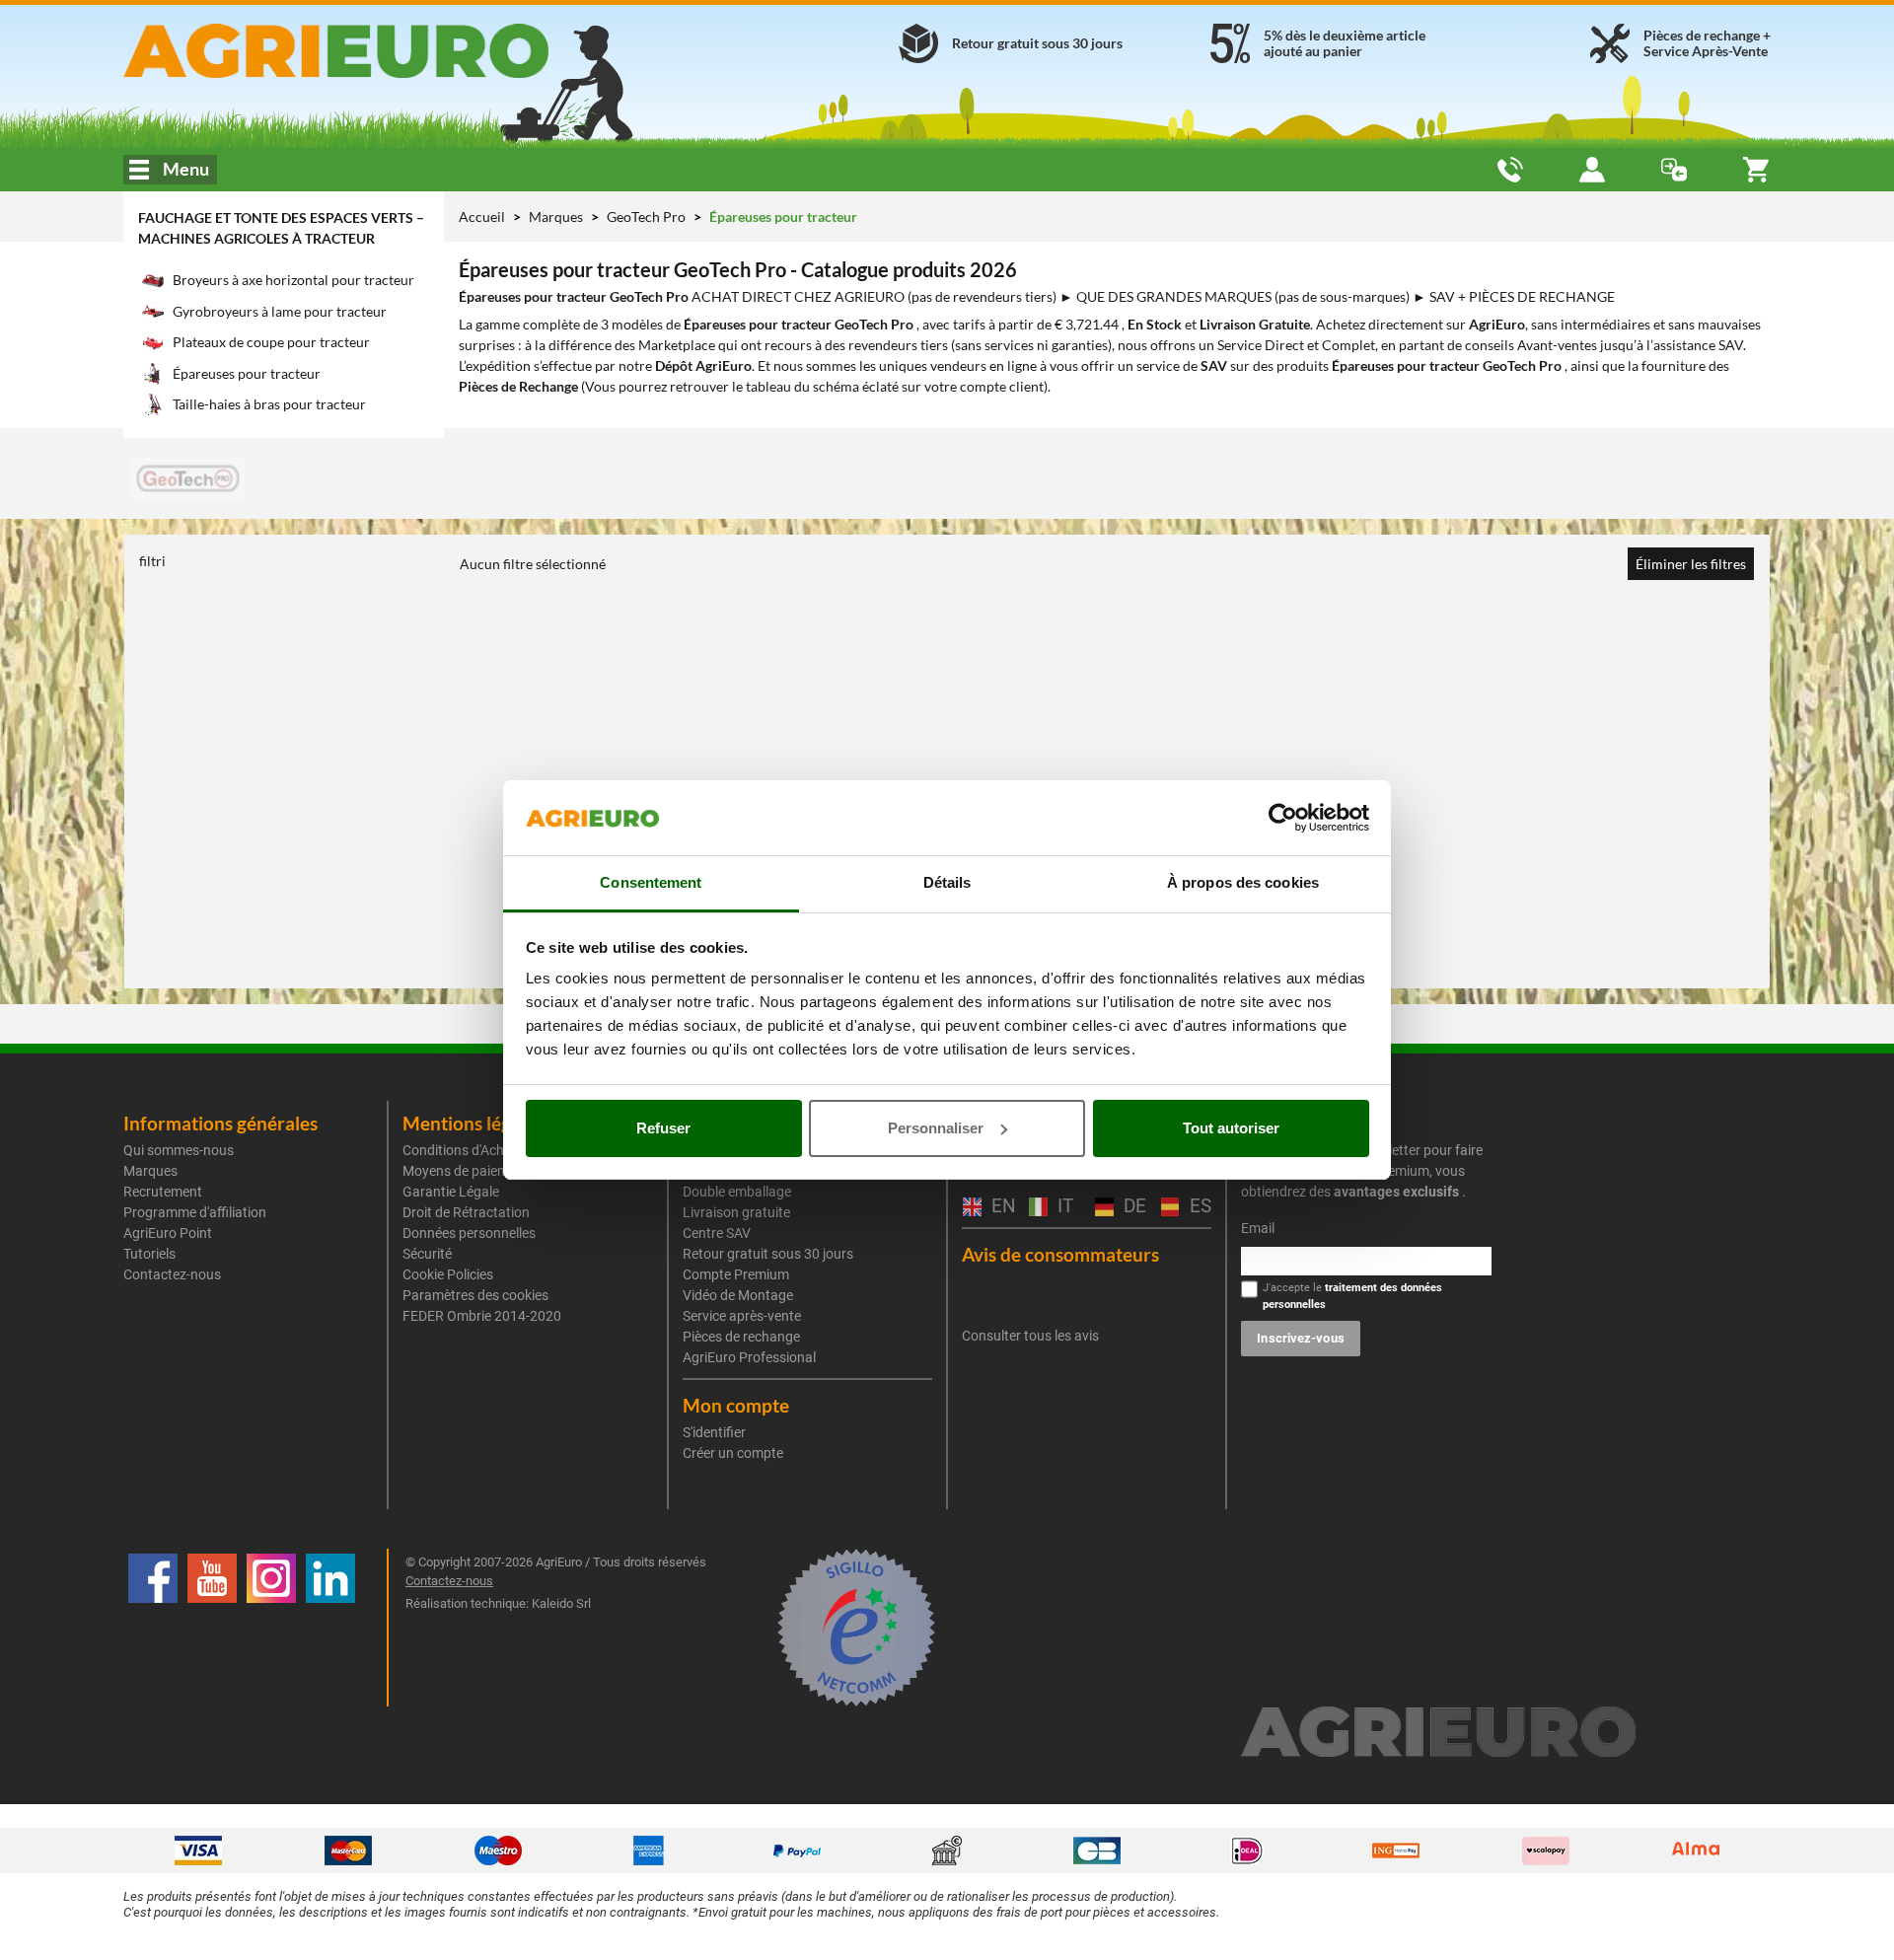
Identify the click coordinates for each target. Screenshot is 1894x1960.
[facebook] (153, 1628)
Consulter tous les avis (1030, 1336)
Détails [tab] (947, 882)
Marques (557, 217)
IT (1063, 1207)
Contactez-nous (172, 1274)
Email (1258, 1228)
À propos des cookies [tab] (1243, 882)
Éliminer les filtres (1691, 564)
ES (1198, 1207)
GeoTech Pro (648, 217)
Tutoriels (149, 1254)
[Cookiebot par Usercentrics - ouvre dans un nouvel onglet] (1283, 818)
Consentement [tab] (651, 882)
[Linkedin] (330, 1628)
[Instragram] (271, 1628)
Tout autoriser (1231, 1128)
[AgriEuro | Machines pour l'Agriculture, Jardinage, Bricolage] (388, 51)
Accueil (482, 217)
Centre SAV (717, 1233)
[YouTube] (212, 1628)
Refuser (663, 1128)
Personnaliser (936, 1128)
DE (1132, 1207)
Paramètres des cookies (475, 1295)
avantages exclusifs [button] (1396, 1192)
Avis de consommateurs (1060, 1254)
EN (1000, 1207)
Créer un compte (733, 1453)
